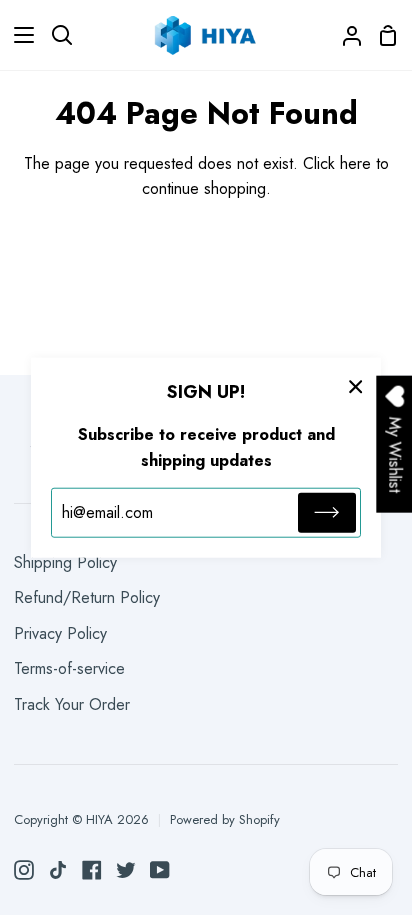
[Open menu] (18, 35)
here (355, 163)
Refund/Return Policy (87, 597)
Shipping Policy (65, 562)
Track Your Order (72, 704)
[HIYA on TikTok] (58, 870)
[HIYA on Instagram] (24, 870)
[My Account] (344, 35)
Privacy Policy (60, 633)
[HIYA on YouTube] (160, 870)
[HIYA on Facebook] (92, 870)
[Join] (327, 513)
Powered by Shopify (225, 819)
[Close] (356, 385)
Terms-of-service (69, 668)
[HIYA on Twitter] (126, 870)
